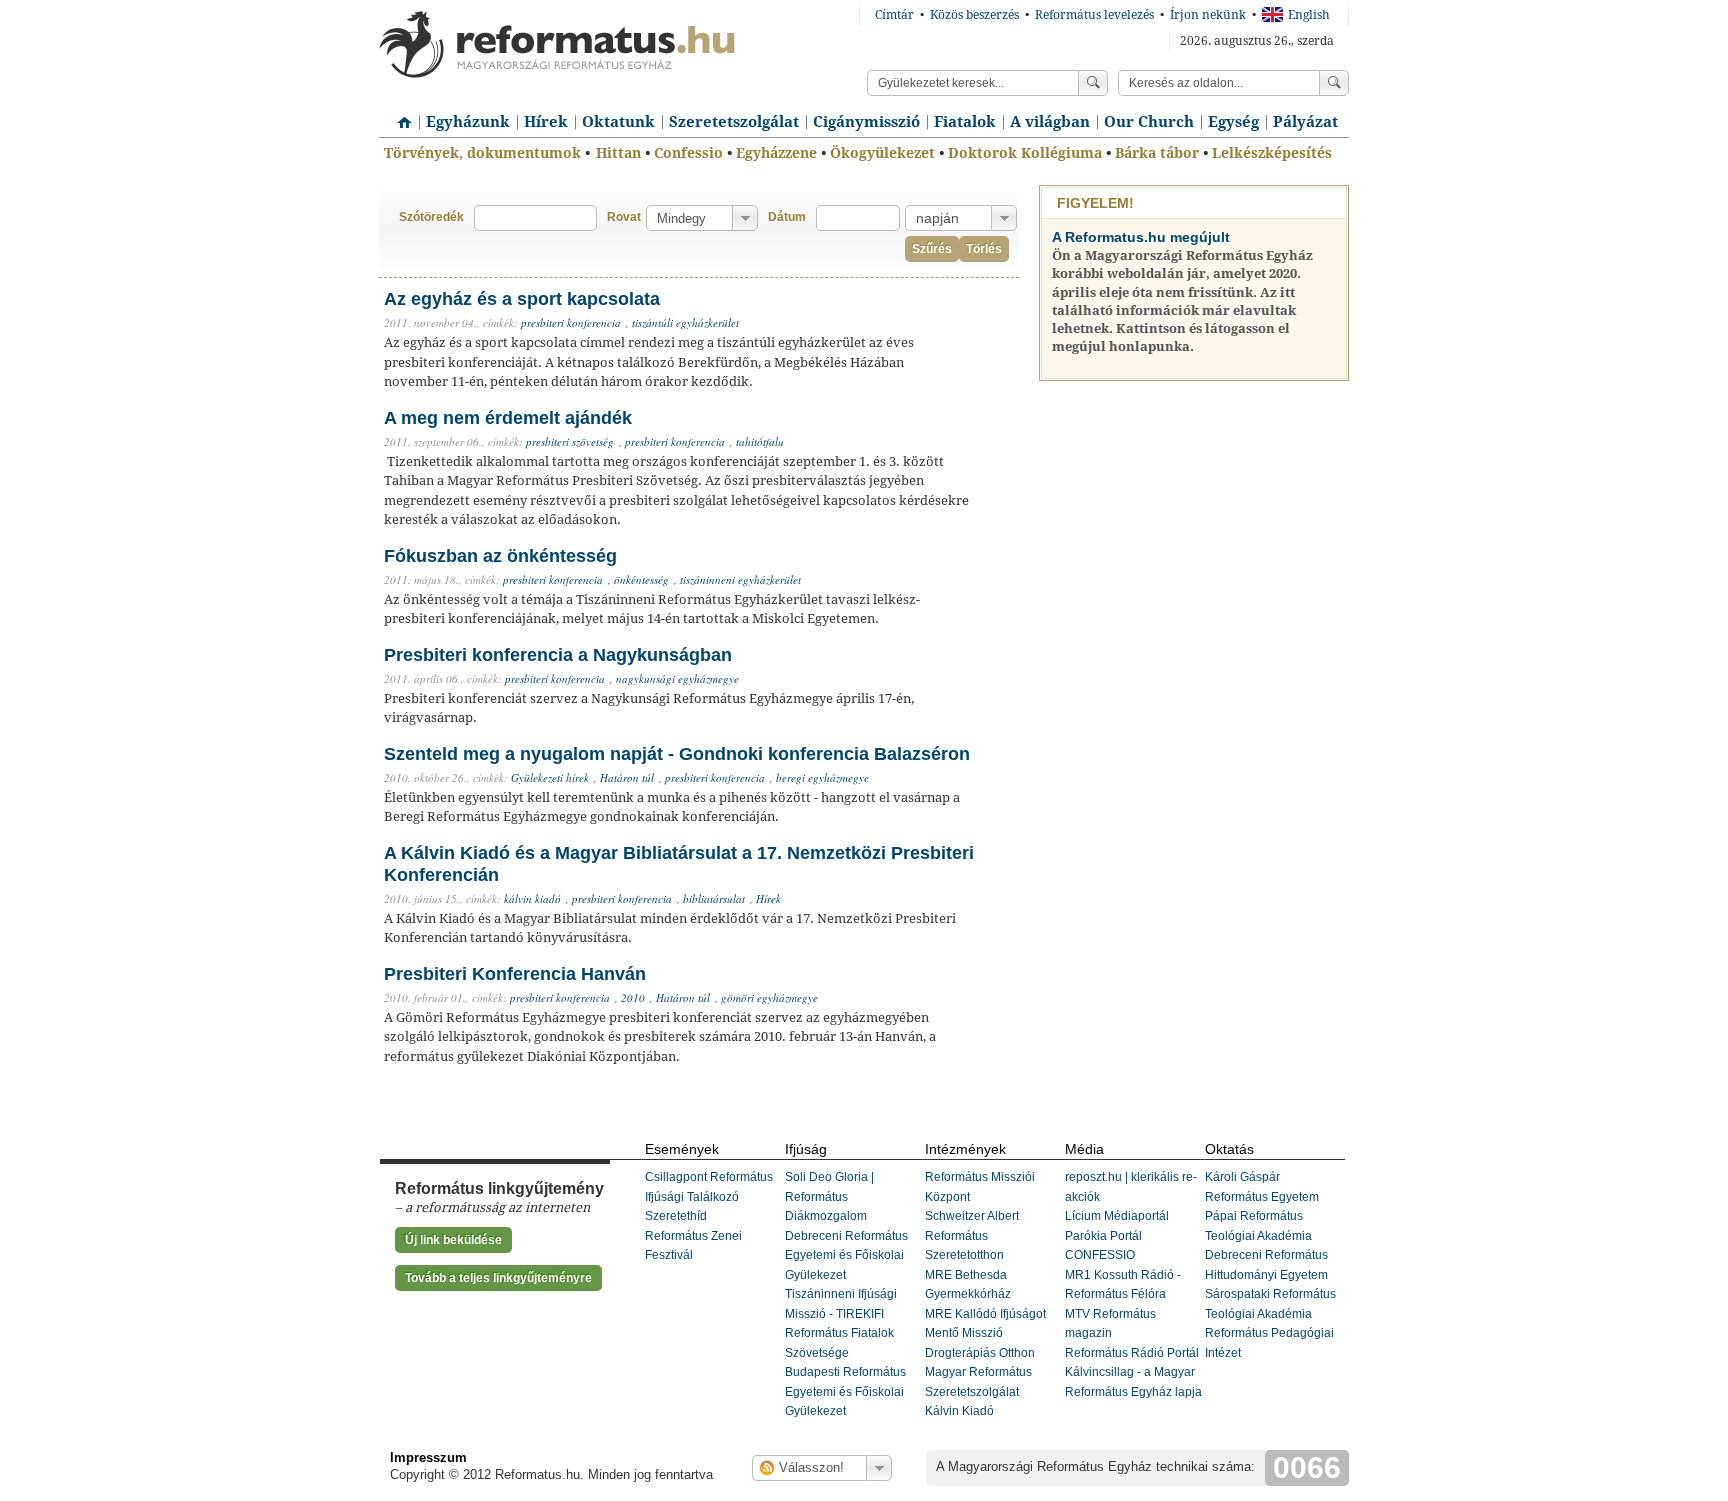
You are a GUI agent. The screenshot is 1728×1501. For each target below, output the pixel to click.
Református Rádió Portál (1132, 1353)
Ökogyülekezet (882, 153)
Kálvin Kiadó (959, 1411)
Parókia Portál (1103, 1236)
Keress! (1334, 83)
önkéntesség (641, 579)
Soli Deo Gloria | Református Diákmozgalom (829, 1196)
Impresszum (428, 1457)
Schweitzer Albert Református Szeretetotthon (972, 1235)
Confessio (688, 153)
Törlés (984, 249)
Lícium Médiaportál (1117, 1216)
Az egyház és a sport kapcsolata (522, 299)
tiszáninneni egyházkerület (740, 579)
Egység (1233, 122)
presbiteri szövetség (570, 441)
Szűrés (932, 249)
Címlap (399, 115)
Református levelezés (1094, 15)
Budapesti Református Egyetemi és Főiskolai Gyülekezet (845, 1391)
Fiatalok (965, 122)
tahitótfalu (760, 441)
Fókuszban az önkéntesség (500, 556)
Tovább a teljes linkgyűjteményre (498, 1278)
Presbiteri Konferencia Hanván (515, 974)
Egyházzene (776, 153)
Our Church (1149, 122)
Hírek (546, 122)
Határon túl (627, 777)
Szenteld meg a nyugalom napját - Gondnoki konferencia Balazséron (677, 754)
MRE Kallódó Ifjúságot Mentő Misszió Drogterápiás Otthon (985, 1333)
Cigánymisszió (866, 122)
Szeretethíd (676, 1216)
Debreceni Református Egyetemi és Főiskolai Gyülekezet (846, 1255)
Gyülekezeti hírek (550, 777)
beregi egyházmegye (822, 777)
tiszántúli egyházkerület (685, 322)
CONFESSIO (1100, 1255)
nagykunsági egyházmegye (677, 678)
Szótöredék (431, 217)
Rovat (624, 217)
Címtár (894, 15)
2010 (633, 997)
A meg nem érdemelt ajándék (508, 418)
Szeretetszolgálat (734, 122)
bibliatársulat (714, 898)
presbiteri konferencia (571, 322)
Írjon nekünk (1208, 15)
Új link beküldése (453, 1240)
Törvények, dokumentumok (482, 153)
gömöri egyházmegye (769, 997)
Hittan (618, 153)
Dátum (787, 217)
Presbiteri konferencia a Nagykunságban (558, 655)
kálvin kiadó (532, 898)
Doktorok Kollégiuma (1025, 153)
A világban (1050, 122)
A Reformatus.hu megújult (1141, 237)
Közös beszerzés (974, 15)
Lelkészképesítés (1272, 153)
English (1309, 15)
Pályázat (1305, 122)
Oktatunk (618, 122)
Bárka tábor (1157, 153)
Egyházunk (468, 122)
